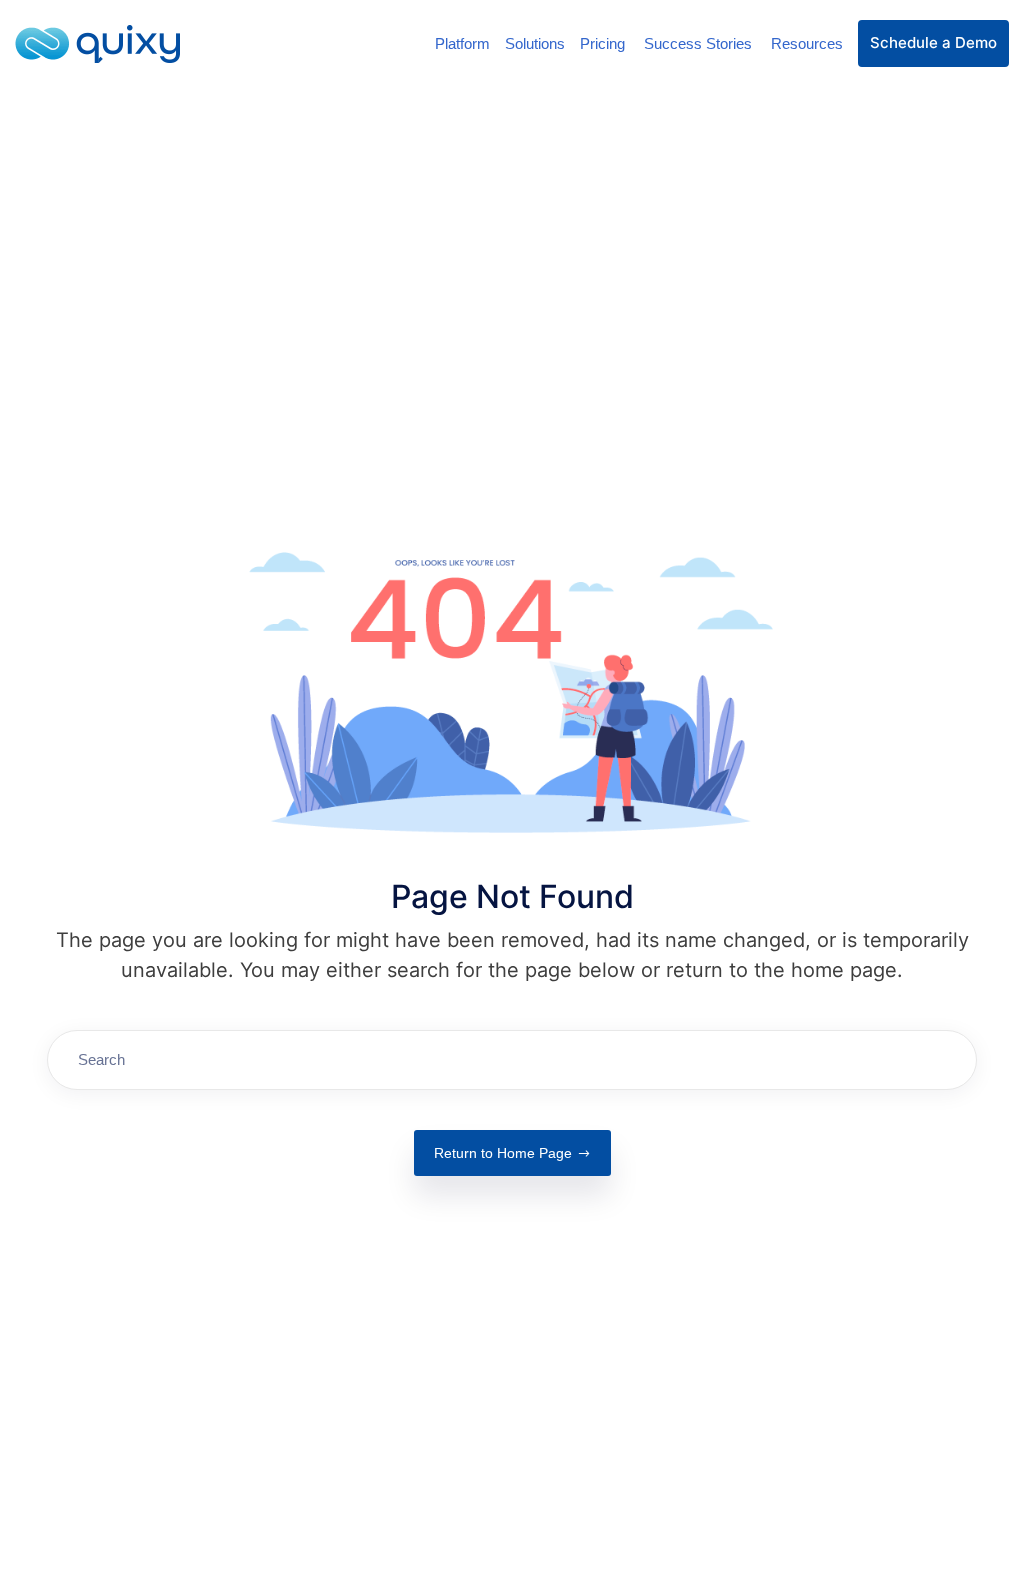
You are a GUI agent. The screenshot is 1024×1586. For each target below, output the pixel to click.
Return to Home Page (503, 1153)
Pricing (604, 43)
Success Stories (700, 43)
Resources (807, 43)
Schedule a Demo (933, 42)
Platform (462, 43)
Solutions (535, 43)
